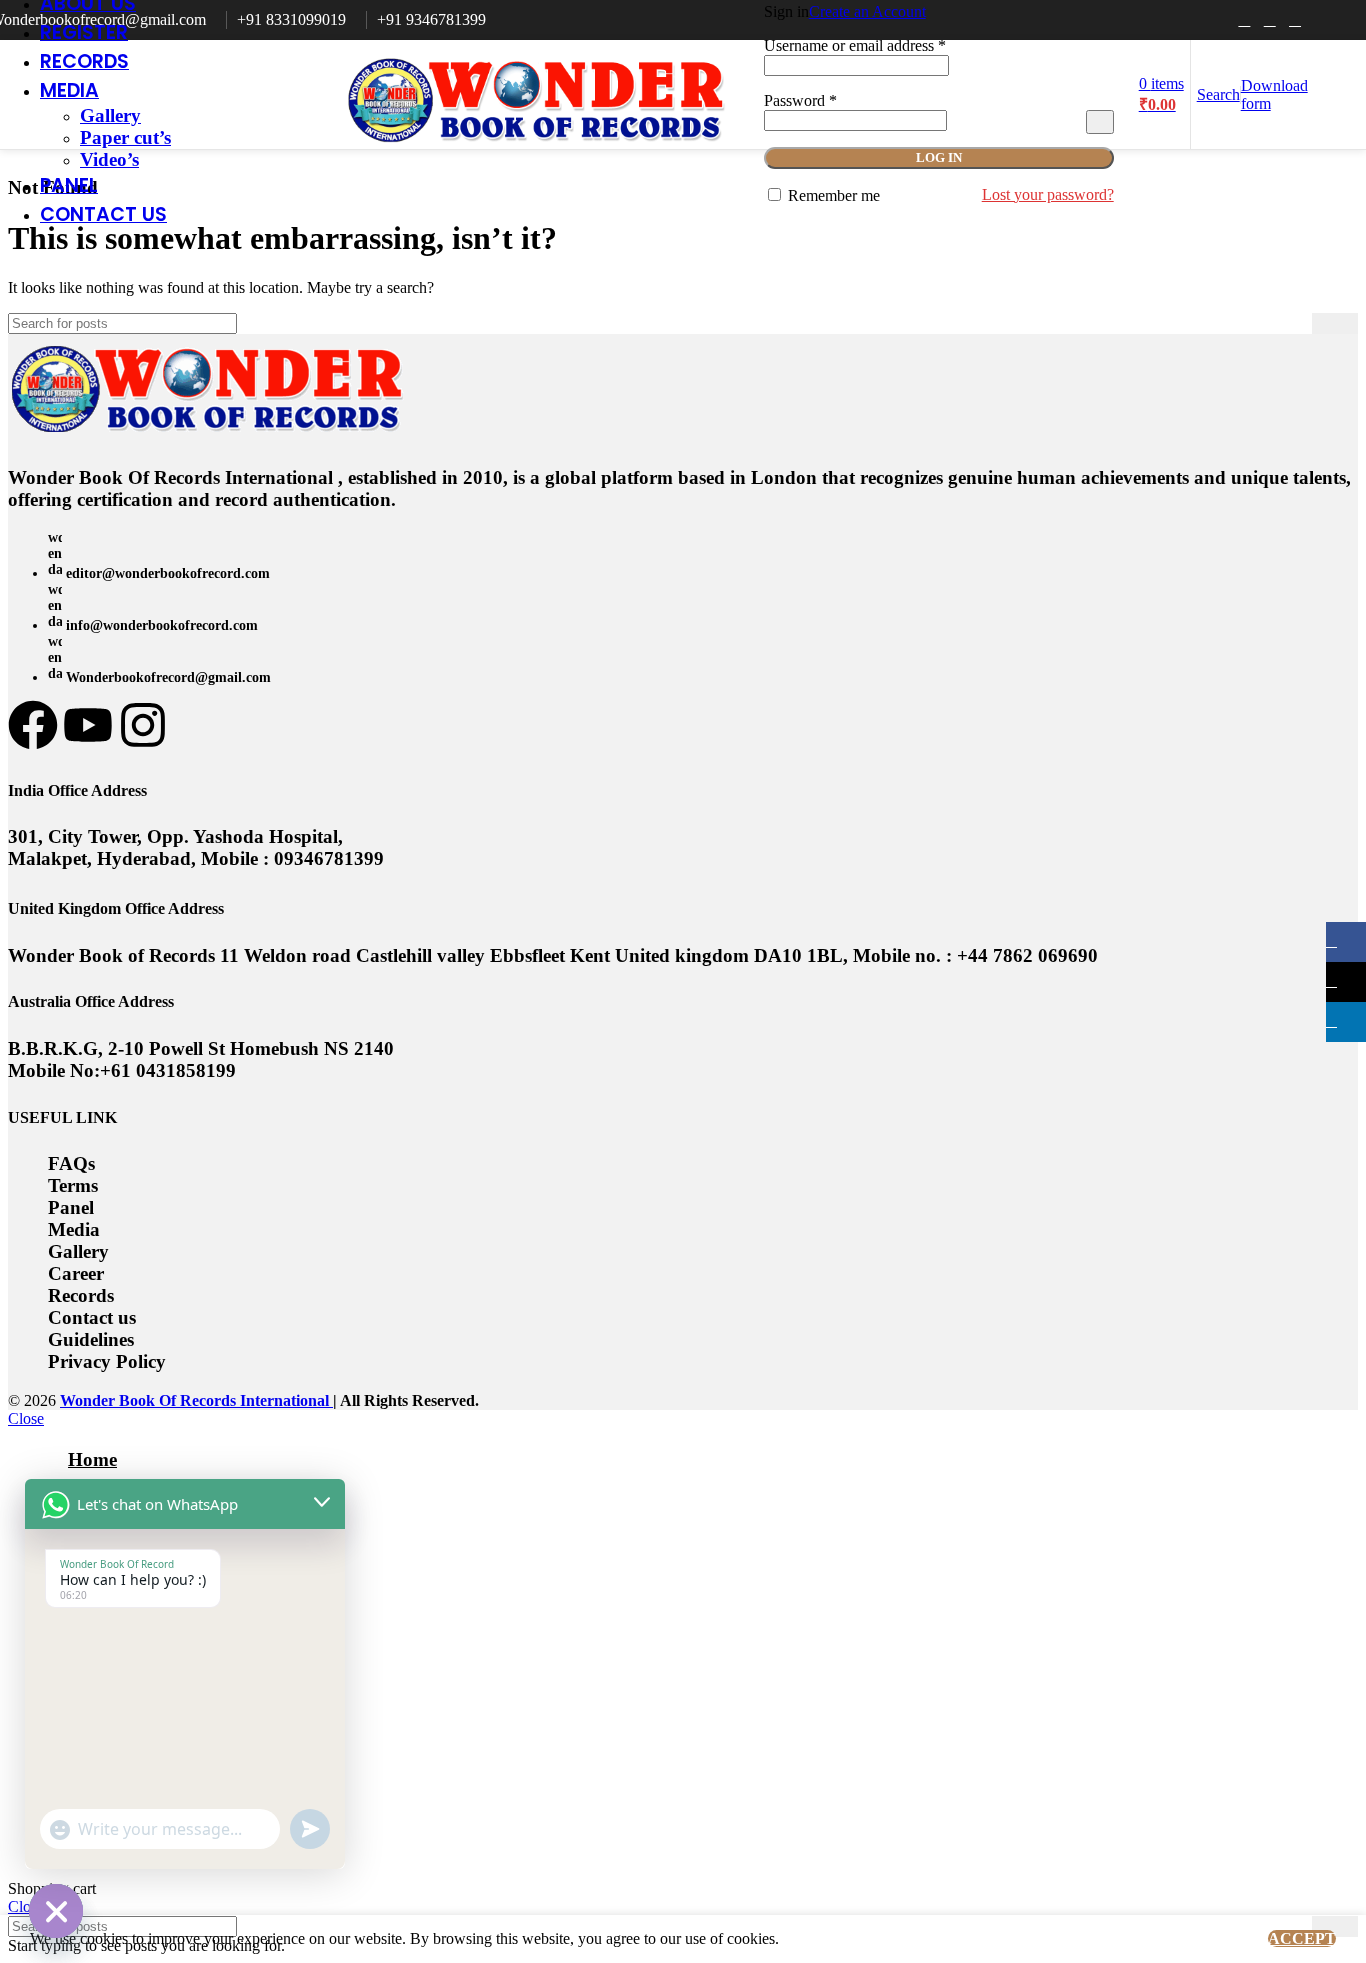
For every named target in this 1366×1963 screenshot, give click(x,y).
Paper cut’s (125, 137)
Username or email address (855, 45)
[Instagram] (143, 725)
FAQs (71, 1163)
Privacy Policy (107, 1361)
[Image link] (208, 436)
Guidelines (91, 1339)
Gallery (110, 115)
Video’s (109, 159)
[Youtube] (88, 725)
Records (81, 1295)
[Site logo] (537, 153)
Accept (1302, 1938)
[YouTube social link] (1294, 19)
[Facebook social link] (1244, 19)
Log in (939, 157)
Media (74, 1229)
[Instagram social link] (1269, 19)
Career (76, 1273)
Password (800, 100)
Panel (71, 1207)
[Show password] (1100, 122)
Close (26, 1418)
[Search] (1335, 323)
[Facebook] (33, 725)
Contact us (92, 1317)
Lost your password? (1048, 194)
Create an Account (867, 11)
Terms (73, 1185)
